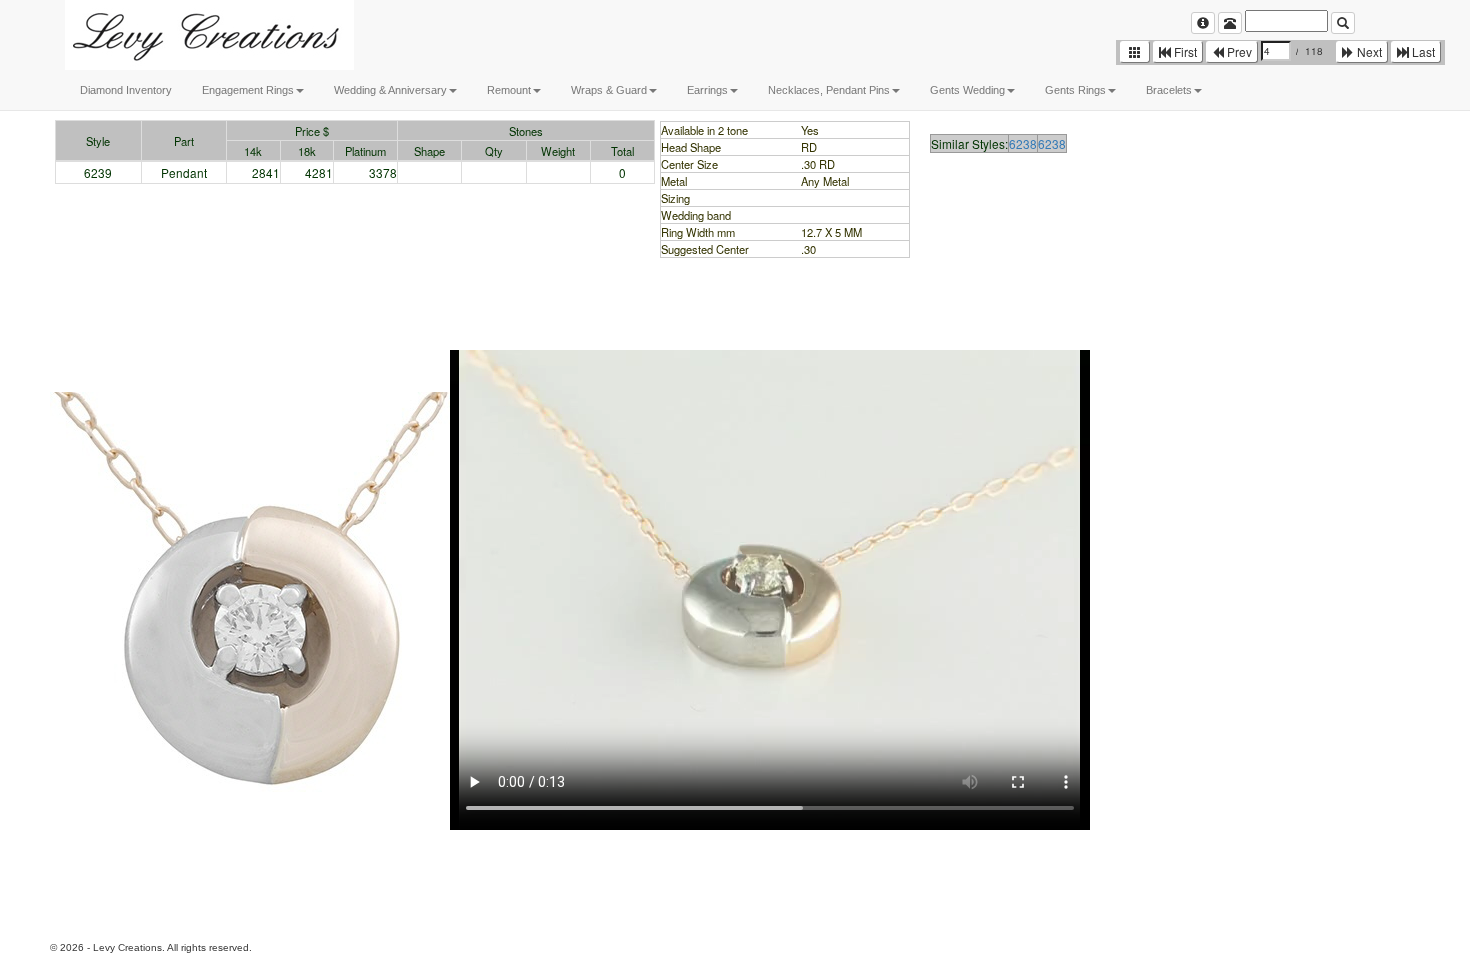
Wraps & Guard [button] (609, 90)
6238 (1023, 143)
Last (1422, 51)
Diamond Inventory (126, 90)
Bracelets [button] (1169, 90)
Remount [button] (509, 90)
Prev (1238, 51)
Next (1368, 51)
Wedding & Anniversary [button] (390, 90)
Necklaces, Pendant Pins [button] (829, 90)
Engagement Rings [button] (248, 90)
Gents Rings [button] (1075, 90)
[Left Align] (1203, 23)
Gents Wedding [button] (967, 90)
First (1184, 51)
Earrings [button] (707, 90)
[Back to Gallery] (1135, 52)
